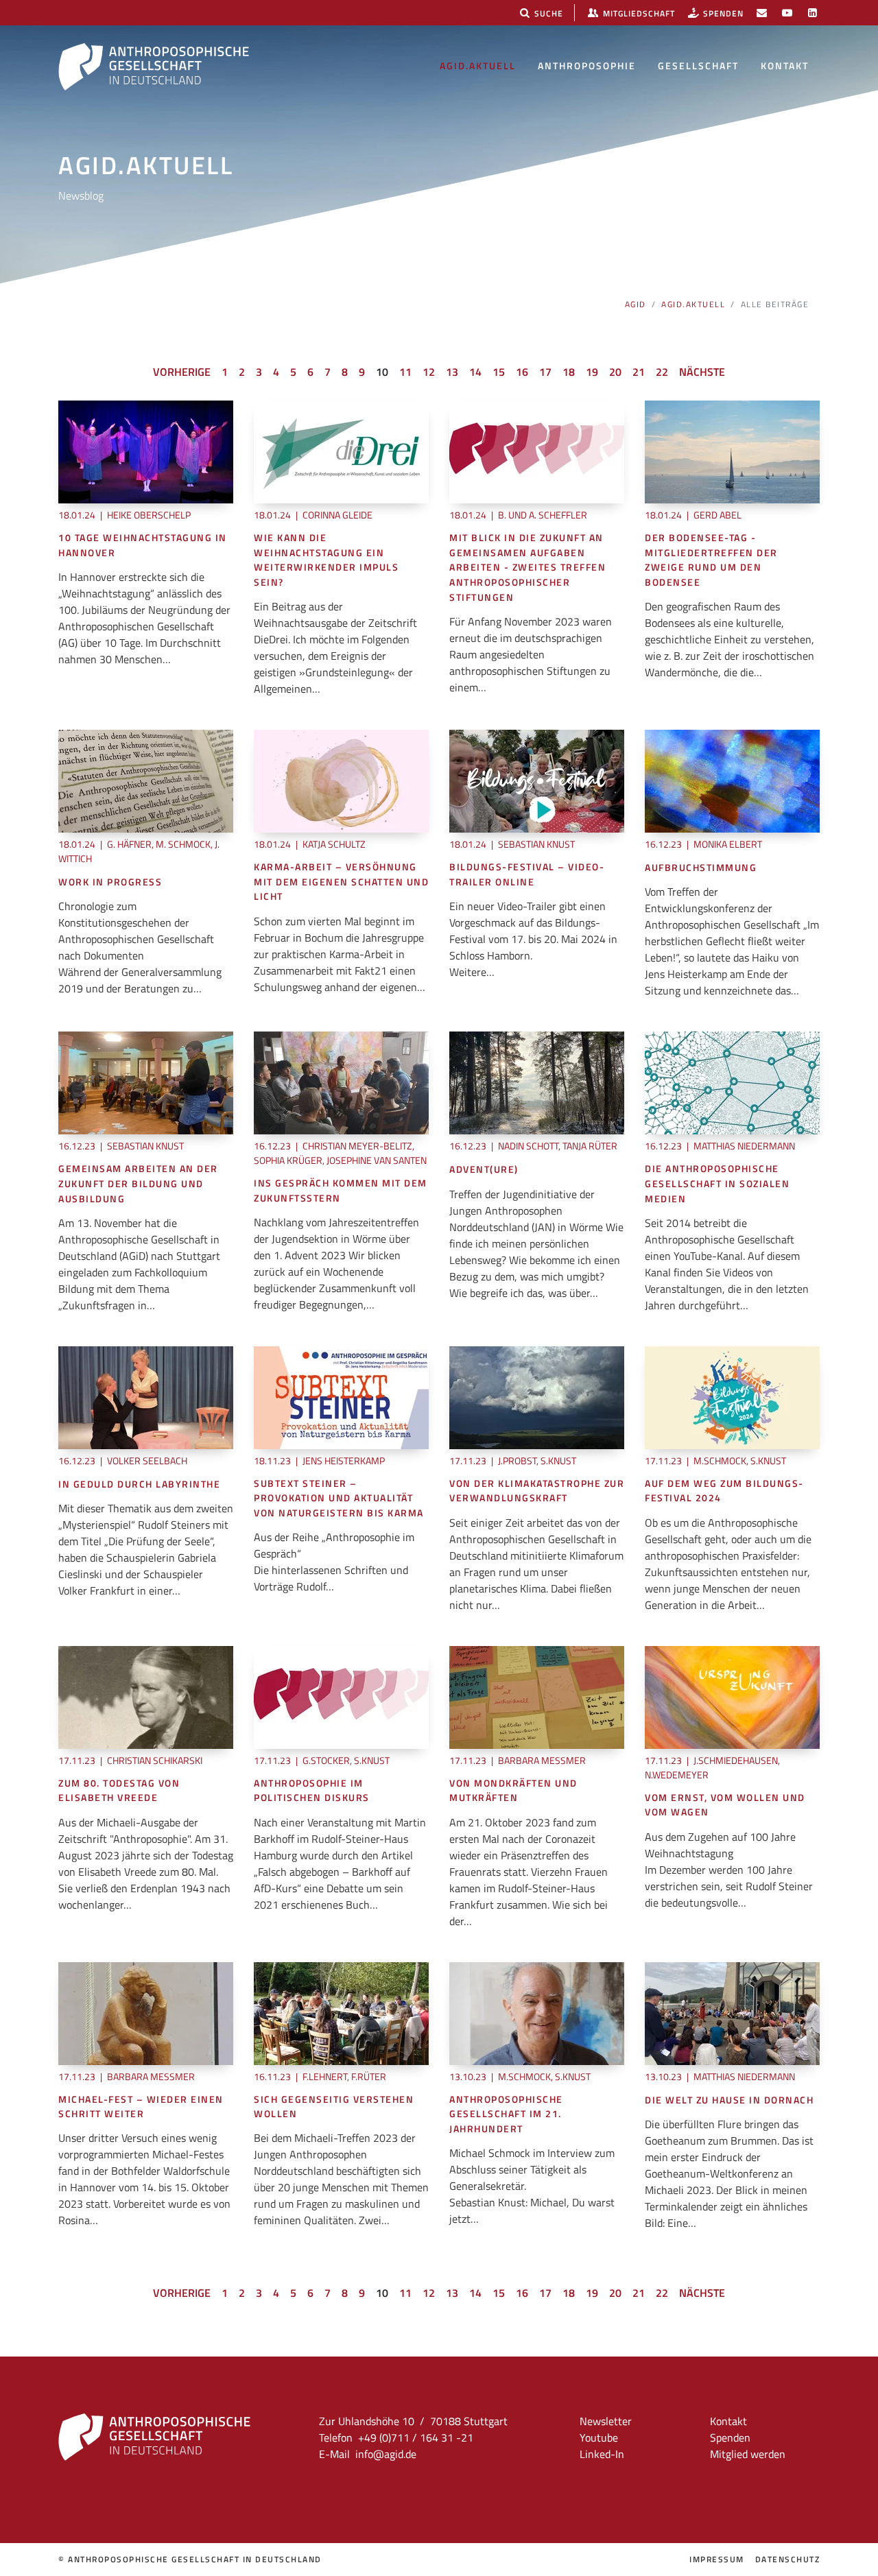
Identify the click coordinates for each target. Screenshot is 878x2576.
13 (452, 372)
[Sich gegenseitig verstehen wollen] (341, 2012)
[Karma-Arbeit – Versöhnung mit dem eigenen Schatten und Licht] (341, 780)
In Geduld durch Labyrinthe (139, 1484)
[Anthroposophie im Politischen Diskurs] (341, 1696)
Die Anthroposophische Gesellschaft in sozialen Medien (717, 1184)
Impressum (717, 2560)
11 (405, 372)
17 (545, 372)
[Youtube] (787, 13)
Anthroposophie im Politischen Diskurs (312, 1791)
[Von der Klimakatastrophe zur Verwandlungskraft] (537, 1396)
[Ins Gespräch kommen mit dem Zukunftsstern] (341, 1082)
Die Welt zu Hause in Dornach (729, 2100)
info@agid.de (386, 2454)
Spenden (730, 2437)
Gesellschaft (698, 65)
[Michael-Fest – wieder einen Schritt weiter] (146, 2012)
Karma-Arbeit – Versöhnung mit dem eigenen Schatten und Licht (341, 882)
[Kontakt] (762, 13)
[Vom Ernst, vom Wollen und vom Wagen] (732, 1696)
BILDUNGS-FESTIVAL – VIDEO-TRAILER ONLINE (527, 875)
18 (569, 372)
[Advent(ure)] (537, 1082)
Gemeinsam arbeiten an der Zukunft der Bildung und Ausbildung (138, 1184)
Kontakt (785, 65)
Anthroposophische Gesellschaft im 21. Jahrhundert (506, 2114)
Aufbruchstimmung (701, 868)
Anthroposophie (587, 65)
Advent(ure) (484, 1170)
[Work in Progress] (146, 780)
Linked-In (602, 2454)
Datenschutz (788, 2560)
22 (662, 372)
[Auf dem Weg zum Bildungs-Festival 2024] (732, 1396)
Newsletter (606, 2421)
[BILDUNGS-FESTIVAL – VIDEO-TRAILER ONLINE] (537, 780)
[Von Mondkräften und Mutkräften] (537, 1696)
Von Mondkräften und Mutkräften (513, 1791)
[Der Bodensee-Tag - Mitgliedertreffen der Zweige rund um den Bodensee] (732, 451)
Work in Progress (110, 882)
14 (475, 372)
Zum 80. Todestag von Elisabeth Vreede (119, 1791)
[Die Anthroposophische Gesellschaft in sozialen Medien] (732, 1082)
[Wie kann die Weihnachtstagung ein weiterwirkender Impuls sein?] (341, 451)
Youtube (599, 2437)
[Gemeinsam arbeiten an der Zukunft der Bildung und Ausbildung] (146, 1082)
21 (639, 372)
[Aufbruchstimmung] (732, 780)
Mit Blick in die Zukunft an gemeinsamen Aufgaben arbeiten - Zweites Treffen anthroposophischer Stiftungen (527, 568)
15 (499, 372)
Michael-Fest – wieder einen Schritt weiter (141, 2107)
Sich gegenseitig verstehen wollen (334, 2107)
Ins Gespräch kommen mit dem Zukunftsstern (341, 1191)
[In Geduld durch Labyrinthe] (146, 1396)
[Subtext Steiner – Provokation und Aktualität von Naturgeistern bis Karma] (341, 1396)
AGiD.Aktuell (478, 65)
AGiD (636, 304)
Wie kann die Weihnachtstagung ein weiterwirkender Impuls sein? (326, 560)
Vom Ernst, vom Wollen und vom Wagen (725, 1805)
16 (522, 372)
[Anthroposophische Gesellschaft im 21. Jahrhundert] (537, 2012)
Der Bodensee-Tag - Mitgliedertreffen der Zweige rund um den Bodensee (711, 560)
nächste (702, 372)
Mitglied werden (748, 2454)
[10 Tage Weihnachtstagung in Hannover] (146, 451)
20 (615, 372)
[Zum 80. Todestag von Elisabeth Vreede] (146, 1696)
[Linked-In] (812, 13)
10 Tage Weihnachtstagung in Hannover (143, 546)
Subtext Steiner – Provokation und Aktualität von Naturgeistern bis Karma (339, 1499)
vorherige (182, 372)
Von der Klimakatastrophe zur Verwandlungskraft (537, 1491)
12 (429, 372)
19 (592, 372)
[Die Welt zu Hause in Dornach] (732, 2012)
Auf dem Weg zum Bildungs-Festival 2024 (724, 1491)
